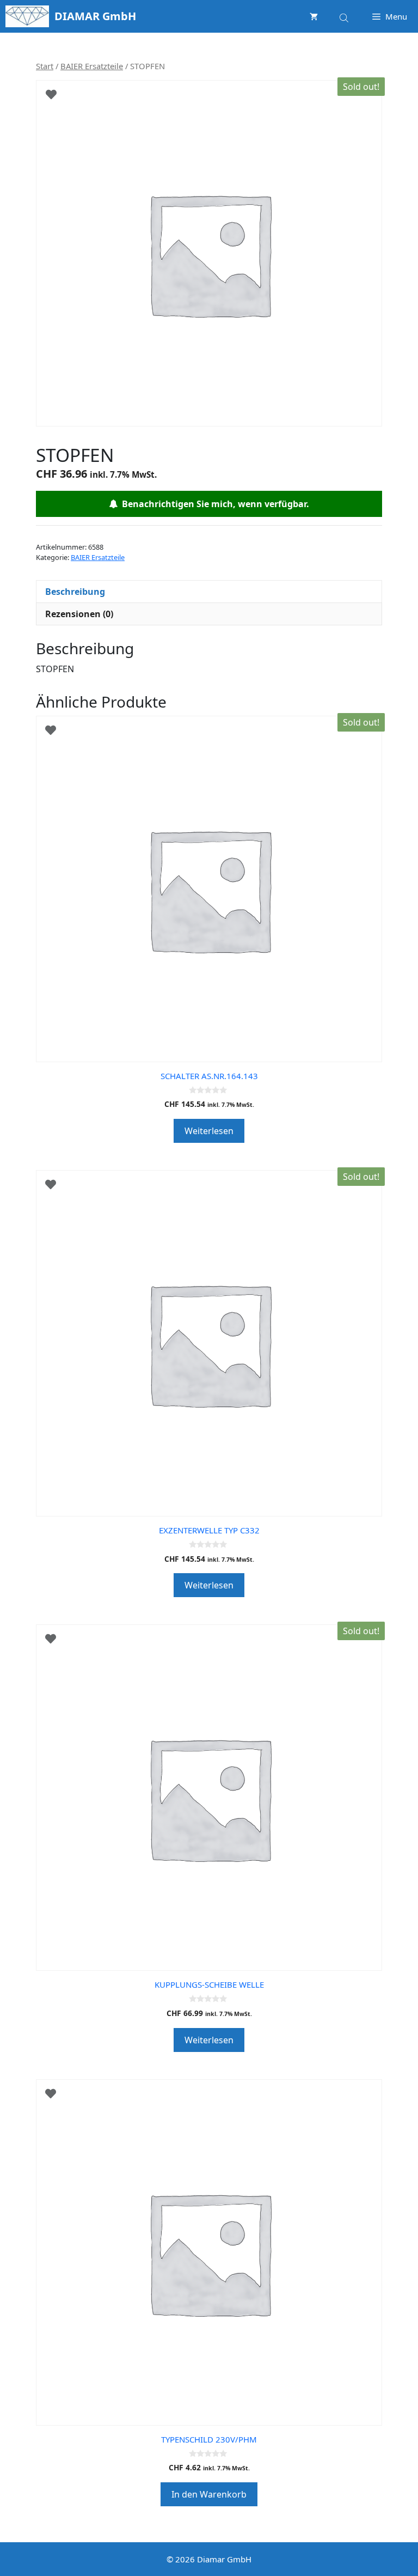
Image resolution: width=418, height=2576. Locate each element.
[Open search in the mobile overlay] (345, 16)
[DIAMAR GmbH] (27, 16)
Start (45, 66)
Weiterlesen (209, 1131)
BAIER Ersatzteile (92, 66)
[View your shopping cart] (314, 16)
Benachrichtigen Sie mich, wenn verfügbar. (213, 504)
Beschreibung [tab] (75, 592)
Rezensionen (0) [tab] (79, 614)
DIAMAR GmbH (95, 16)
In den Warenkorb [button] (209, 2494)
